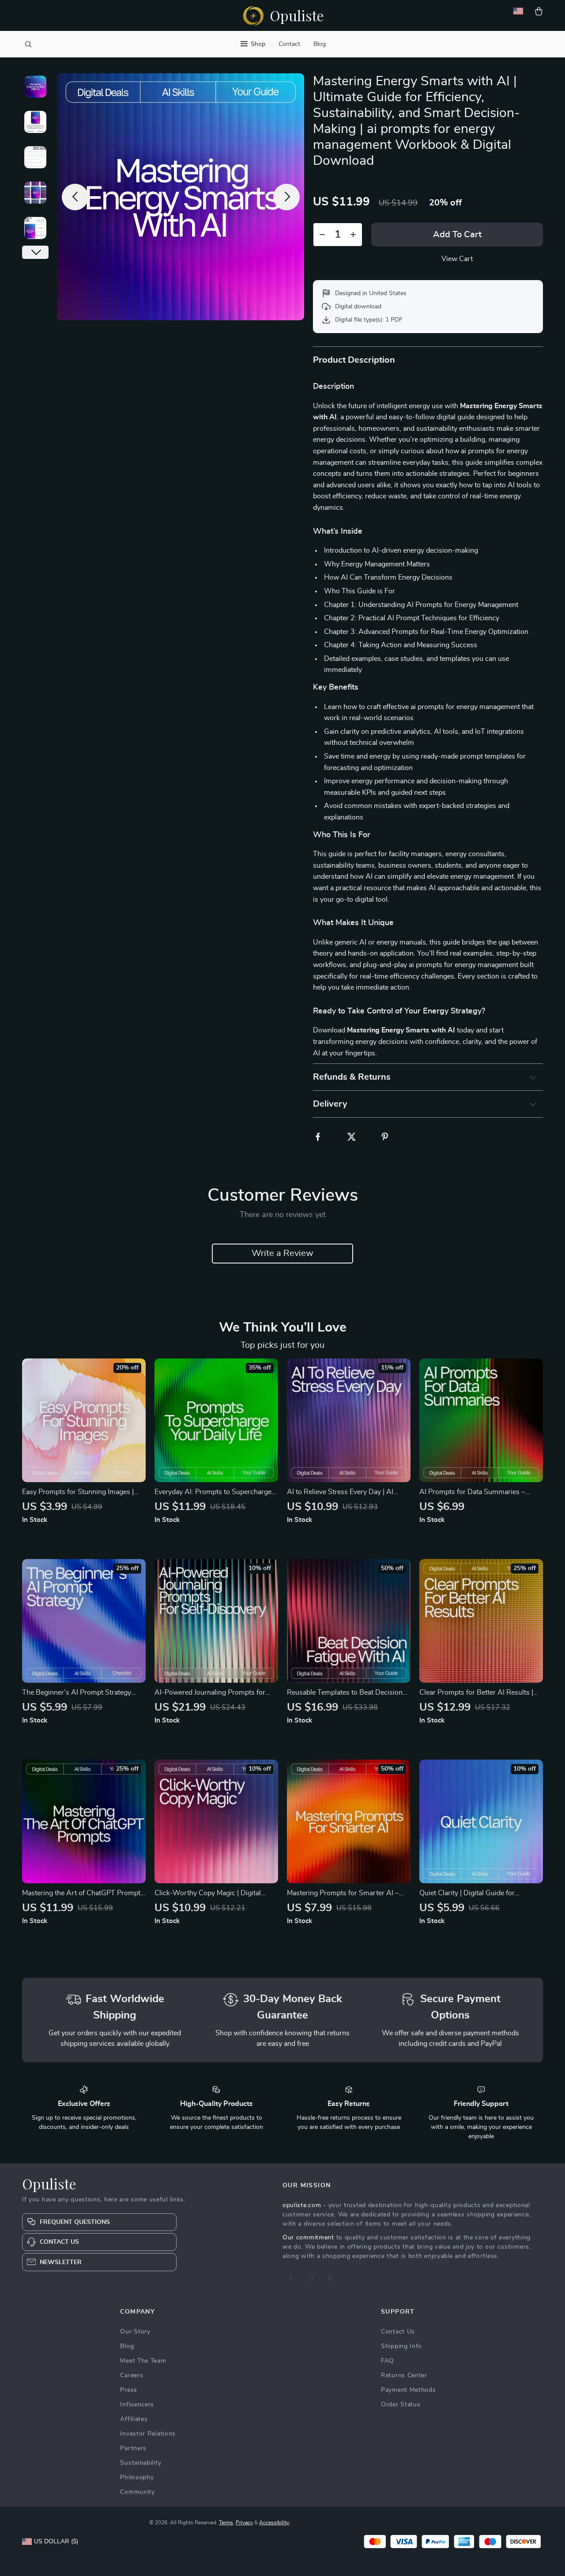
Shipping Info (401, 2346)
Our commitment (308, 2238)
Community (137, 2492)
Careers (132, 2375)
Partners (133, 2448)
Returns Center (404, 2375)
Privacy (244, 2523)
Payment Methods (409, 2390)
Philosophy (137, 2477)
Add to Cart (457, 235)
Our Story (135, 2332)
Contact (289, 44)
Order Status (401, 2405)
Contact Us (398, 2332)
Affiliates (134, 2419)
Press (129, 2390)
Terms (226, 2523)
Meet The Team (143, 2361)
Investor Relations (148, 2434)
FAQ (388, 2361)
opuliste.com (302, 2205)
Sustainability (141, 2463)
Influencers (137, 2405)
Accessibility (274, 2523)
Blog (320, 44)
